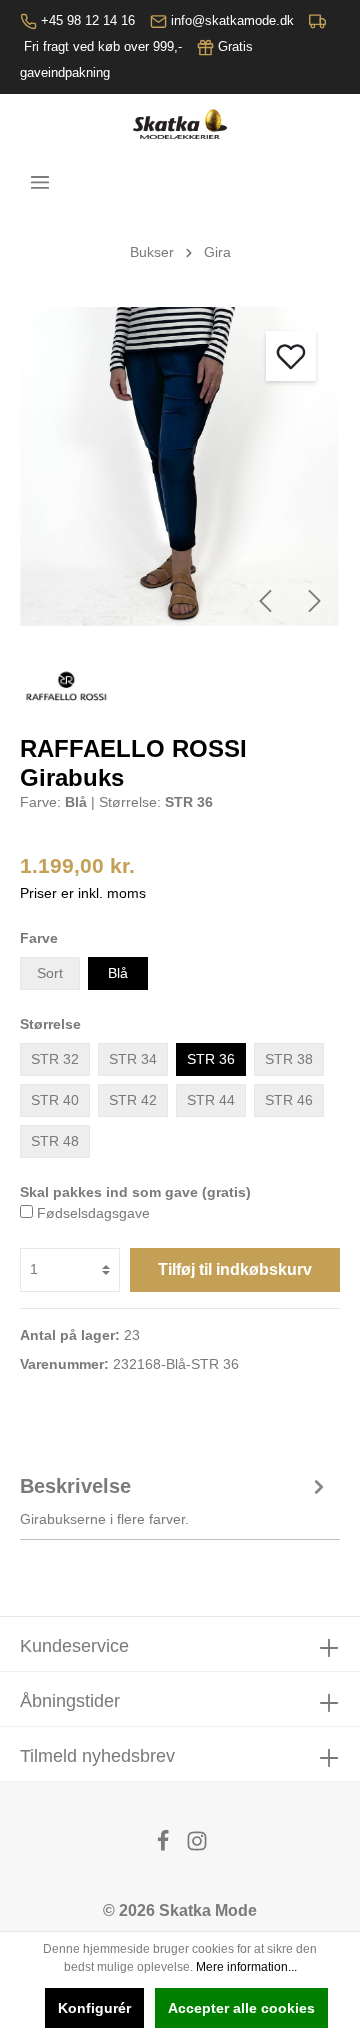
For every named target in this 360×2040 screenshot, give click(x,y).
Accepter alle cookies (241, 2008)
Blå (118, 973)
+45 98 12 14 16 (88, 20)
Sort (50, 973)
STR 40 (55, 1100)
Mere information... (246, 1967)
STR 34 (133, 1059)
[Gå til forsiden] (179, 124)
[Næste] (315, 601)
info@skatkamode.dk (232, 20)
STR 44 (211, 1100)
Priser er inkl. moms (83, 893)
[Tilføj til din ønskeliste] (291, 356)
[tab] (175, 1499)
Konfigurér (94, 2008)
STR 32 (55, 1059)
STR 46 (289, 1100)
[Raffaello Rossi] (66, 686)
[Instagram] (197, 1846)
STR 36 (211, 1059)
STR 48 (55, 1141)
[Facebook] (165, 1846)
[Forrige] (265, 601)
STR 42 (133, 1100)
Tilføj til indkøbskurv (235, 1269)
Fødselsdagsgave (93, 1213)
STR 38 (289, 1059)
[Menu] (40, 182)
